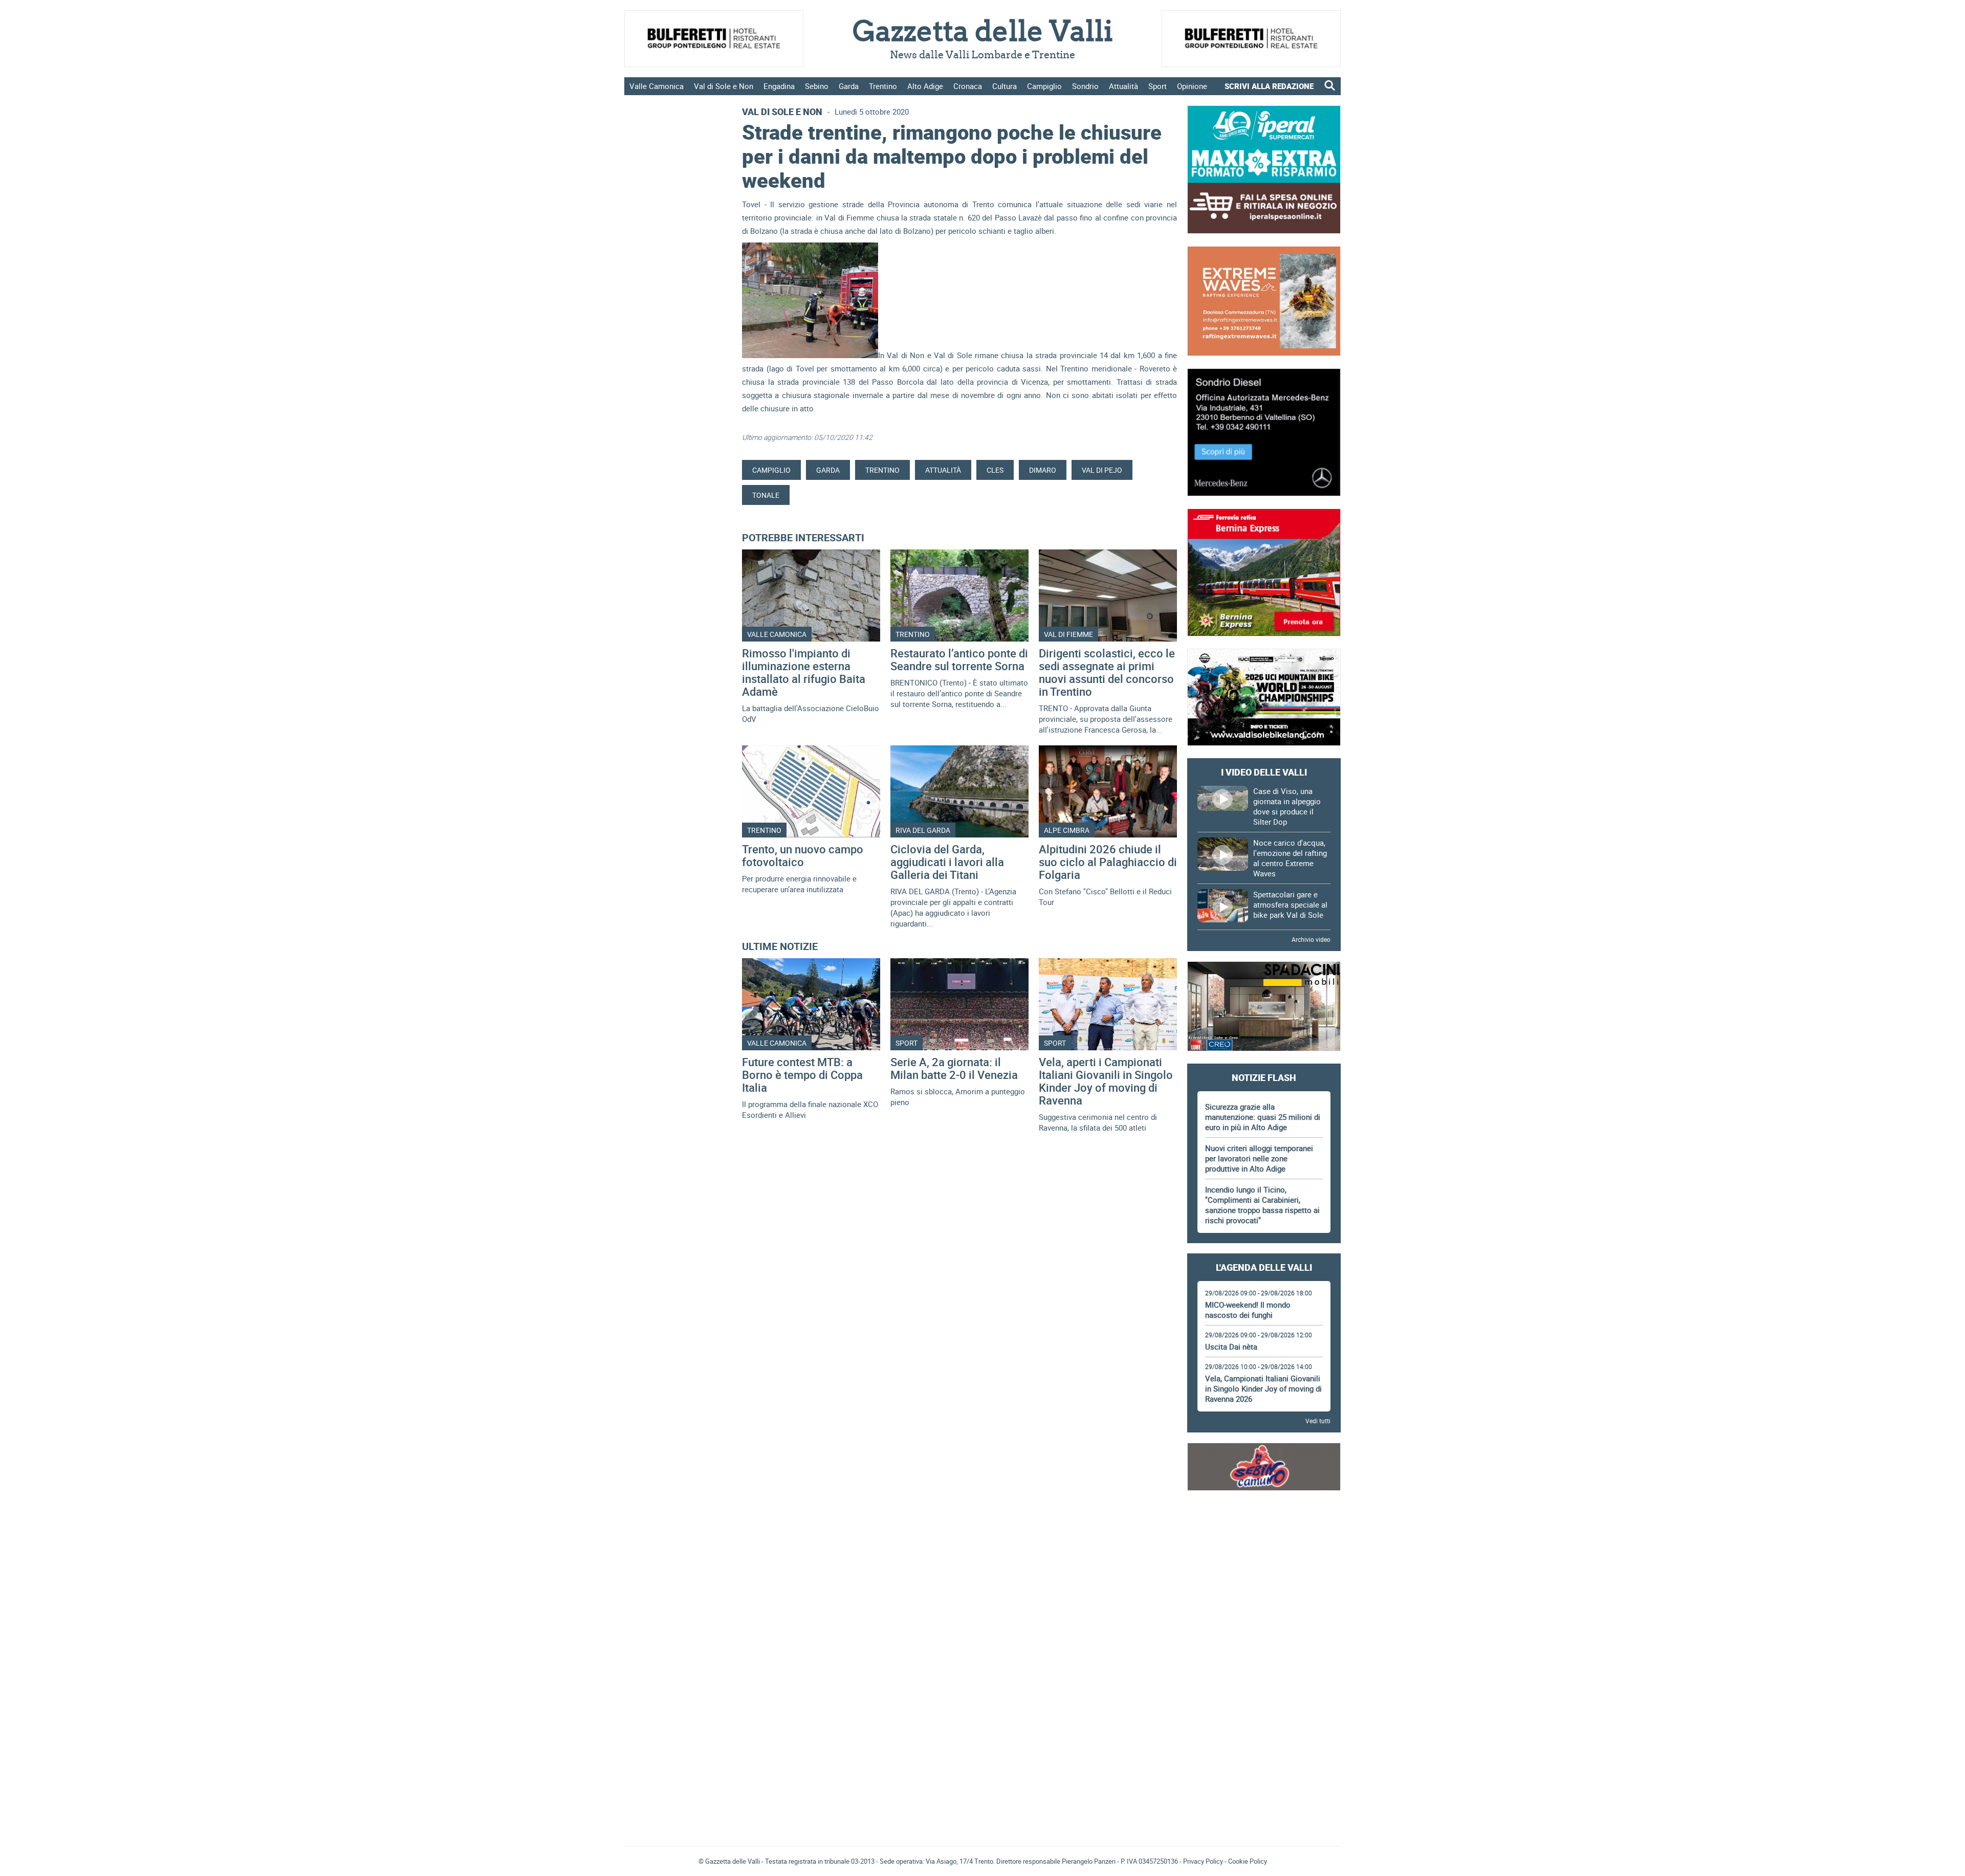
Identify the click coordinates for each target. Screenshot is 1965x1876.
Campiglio (1044, 86)
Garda (849, 86)
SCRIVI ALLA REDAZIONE (1269, 86)
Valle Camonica (657, 86)
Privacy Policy (1203, 1861)
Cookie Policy (1248, 1861)
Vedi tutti (1318, 1421)
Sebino (817, 86)
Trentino (883, 86)
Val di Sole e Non (724, 86)
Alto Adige (925, 86)
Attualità (1123, 86)
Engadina (779, 86)
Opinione (1192, 86)
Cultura (1005, 86)
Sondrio (1085, 86)
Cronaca (968, 86)
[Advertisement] (1264, 1531)
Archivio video (1311, 939)
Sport (1158, 86)
